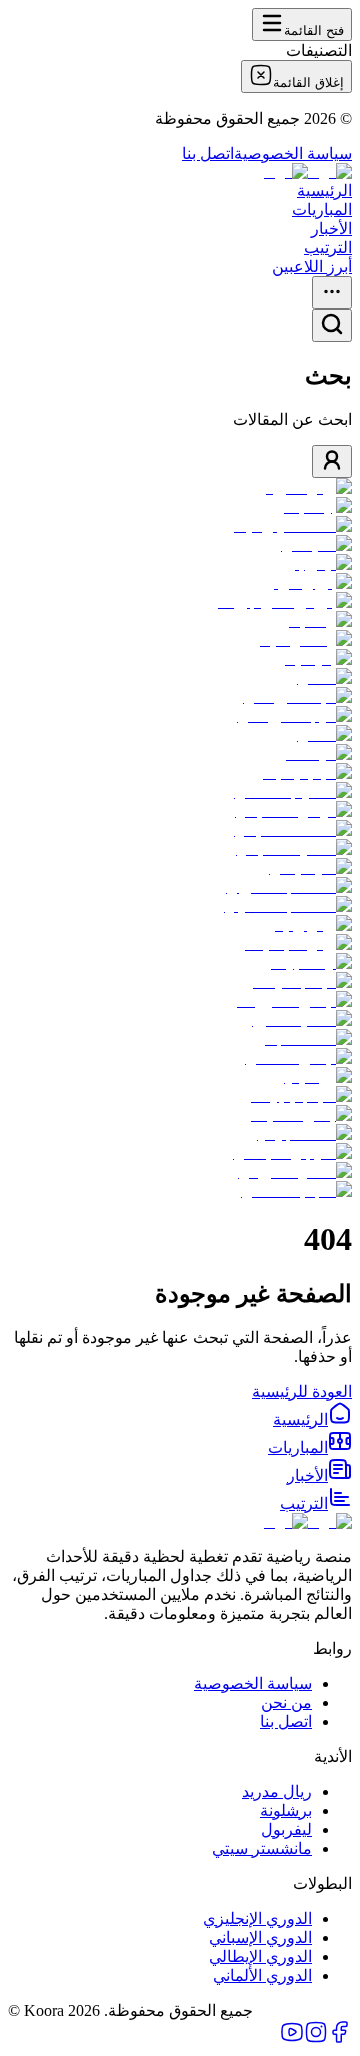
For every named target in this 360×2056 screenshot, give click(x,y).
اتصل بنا (208, 153)
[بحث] (332, 325)
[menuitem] (312, 1419)
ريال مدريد (277, 1791)
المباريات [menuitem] (322, 209)
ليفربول (286, 1829)
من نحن (286, 1702)
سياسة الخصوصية (293, 153)
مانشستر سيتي (262, 1848)
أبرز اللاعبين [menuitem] (312, 266)
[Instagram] (316, 2038)
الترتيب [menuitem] (328, 247)
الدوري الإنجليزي (257, 1918)
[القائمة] (332, 292)
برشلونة (286, 1810)
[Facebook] (340, 2038)
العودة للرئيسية (302, 1391)
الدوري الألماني (262, 1975)
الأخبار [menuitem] (331, 228)
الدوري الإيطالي (260, 1956)
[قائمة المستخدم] (332, 461)
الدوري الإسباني (260, 1937)
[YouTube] (292, 2038)
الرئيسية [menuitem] (324, 190)
